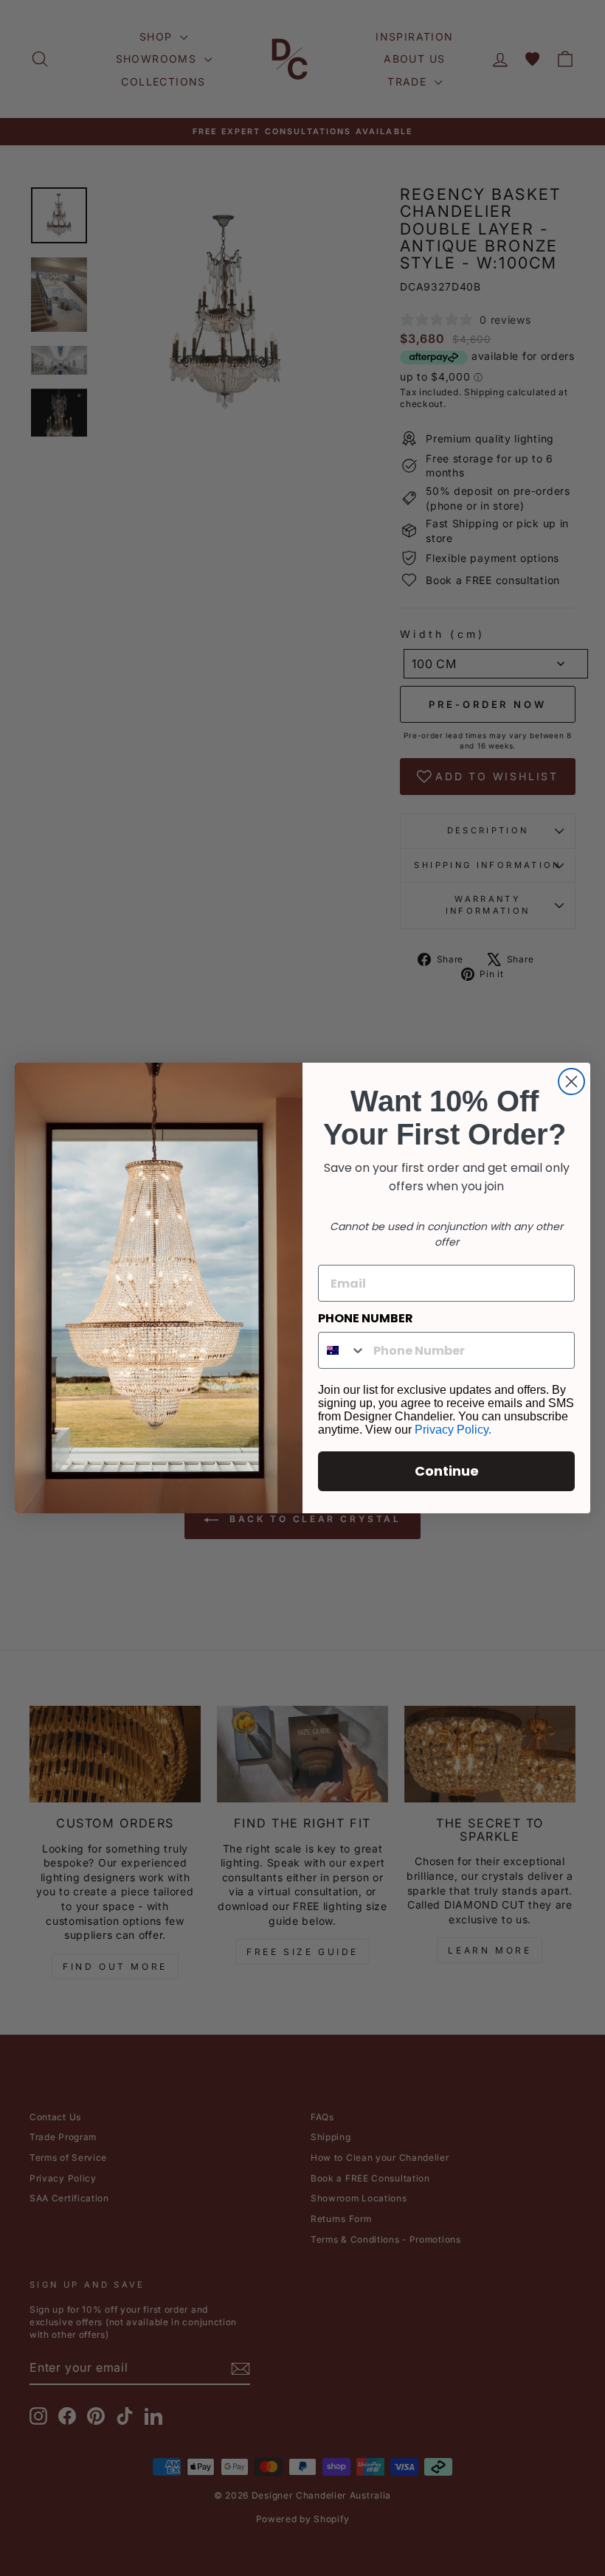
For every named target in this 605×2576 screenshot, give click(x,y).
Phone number (366, 1318)
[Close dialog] (571, 1082)
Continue (447, 1471)
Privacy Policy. (453, 1430)
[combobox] (342, 1350)
